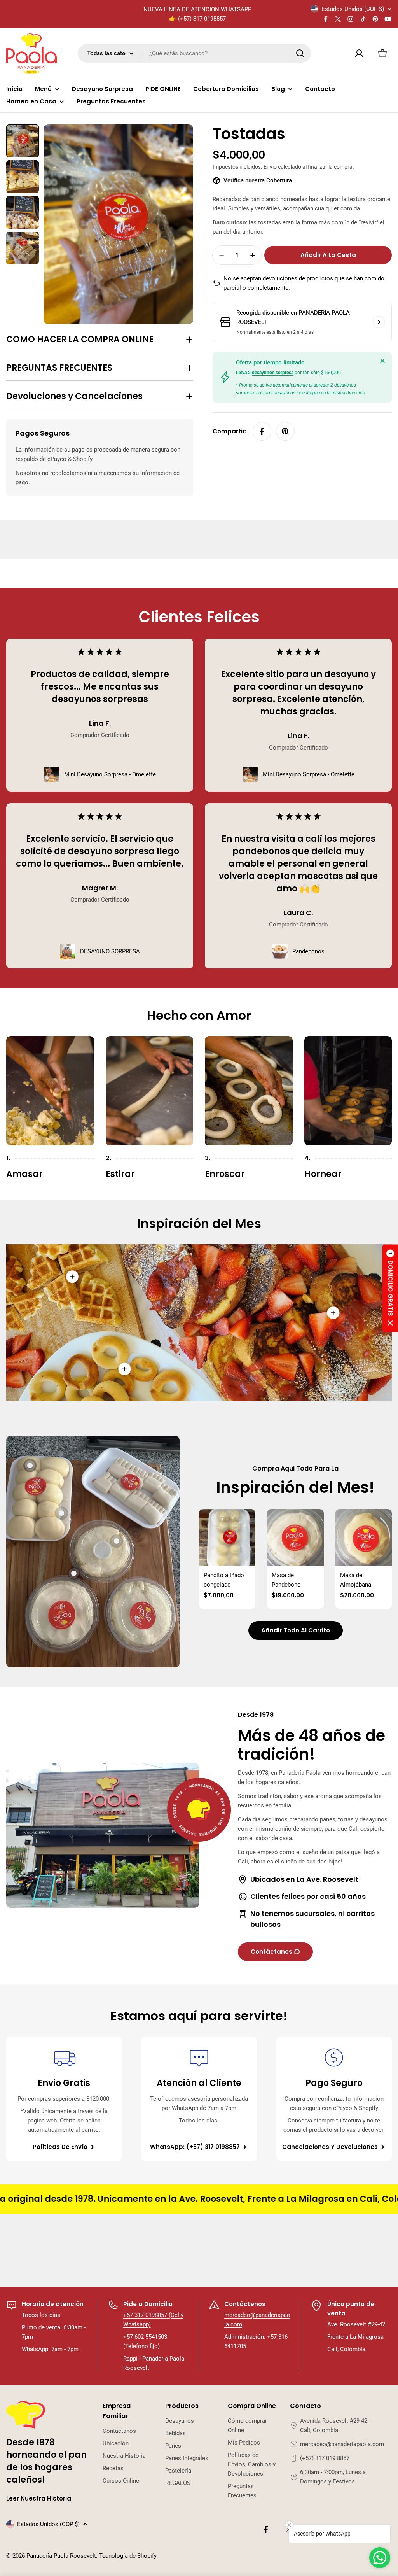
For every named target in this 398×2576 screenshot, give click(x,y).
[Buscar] (300, 53)
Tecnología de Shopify (128, 2556)
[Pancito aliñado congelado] (227, 1537)
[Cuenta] (359, 53)
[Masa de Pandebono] (295, 1537)
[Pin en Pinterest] (285, 431)
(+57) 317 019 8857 (325, 2458)
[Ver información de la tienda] (379, 322)
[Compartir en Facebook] (262, 431)
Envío (270, 167)
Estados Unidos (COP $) (353, 9)
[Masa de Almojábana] (364, 1537)
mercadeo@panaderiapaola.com (342, 2444)
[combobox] (194, 53)
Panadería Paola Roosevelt (61, 2556)
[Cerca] (382, 361)
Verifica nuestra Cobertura (258, 180)
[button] (390, 1288)
